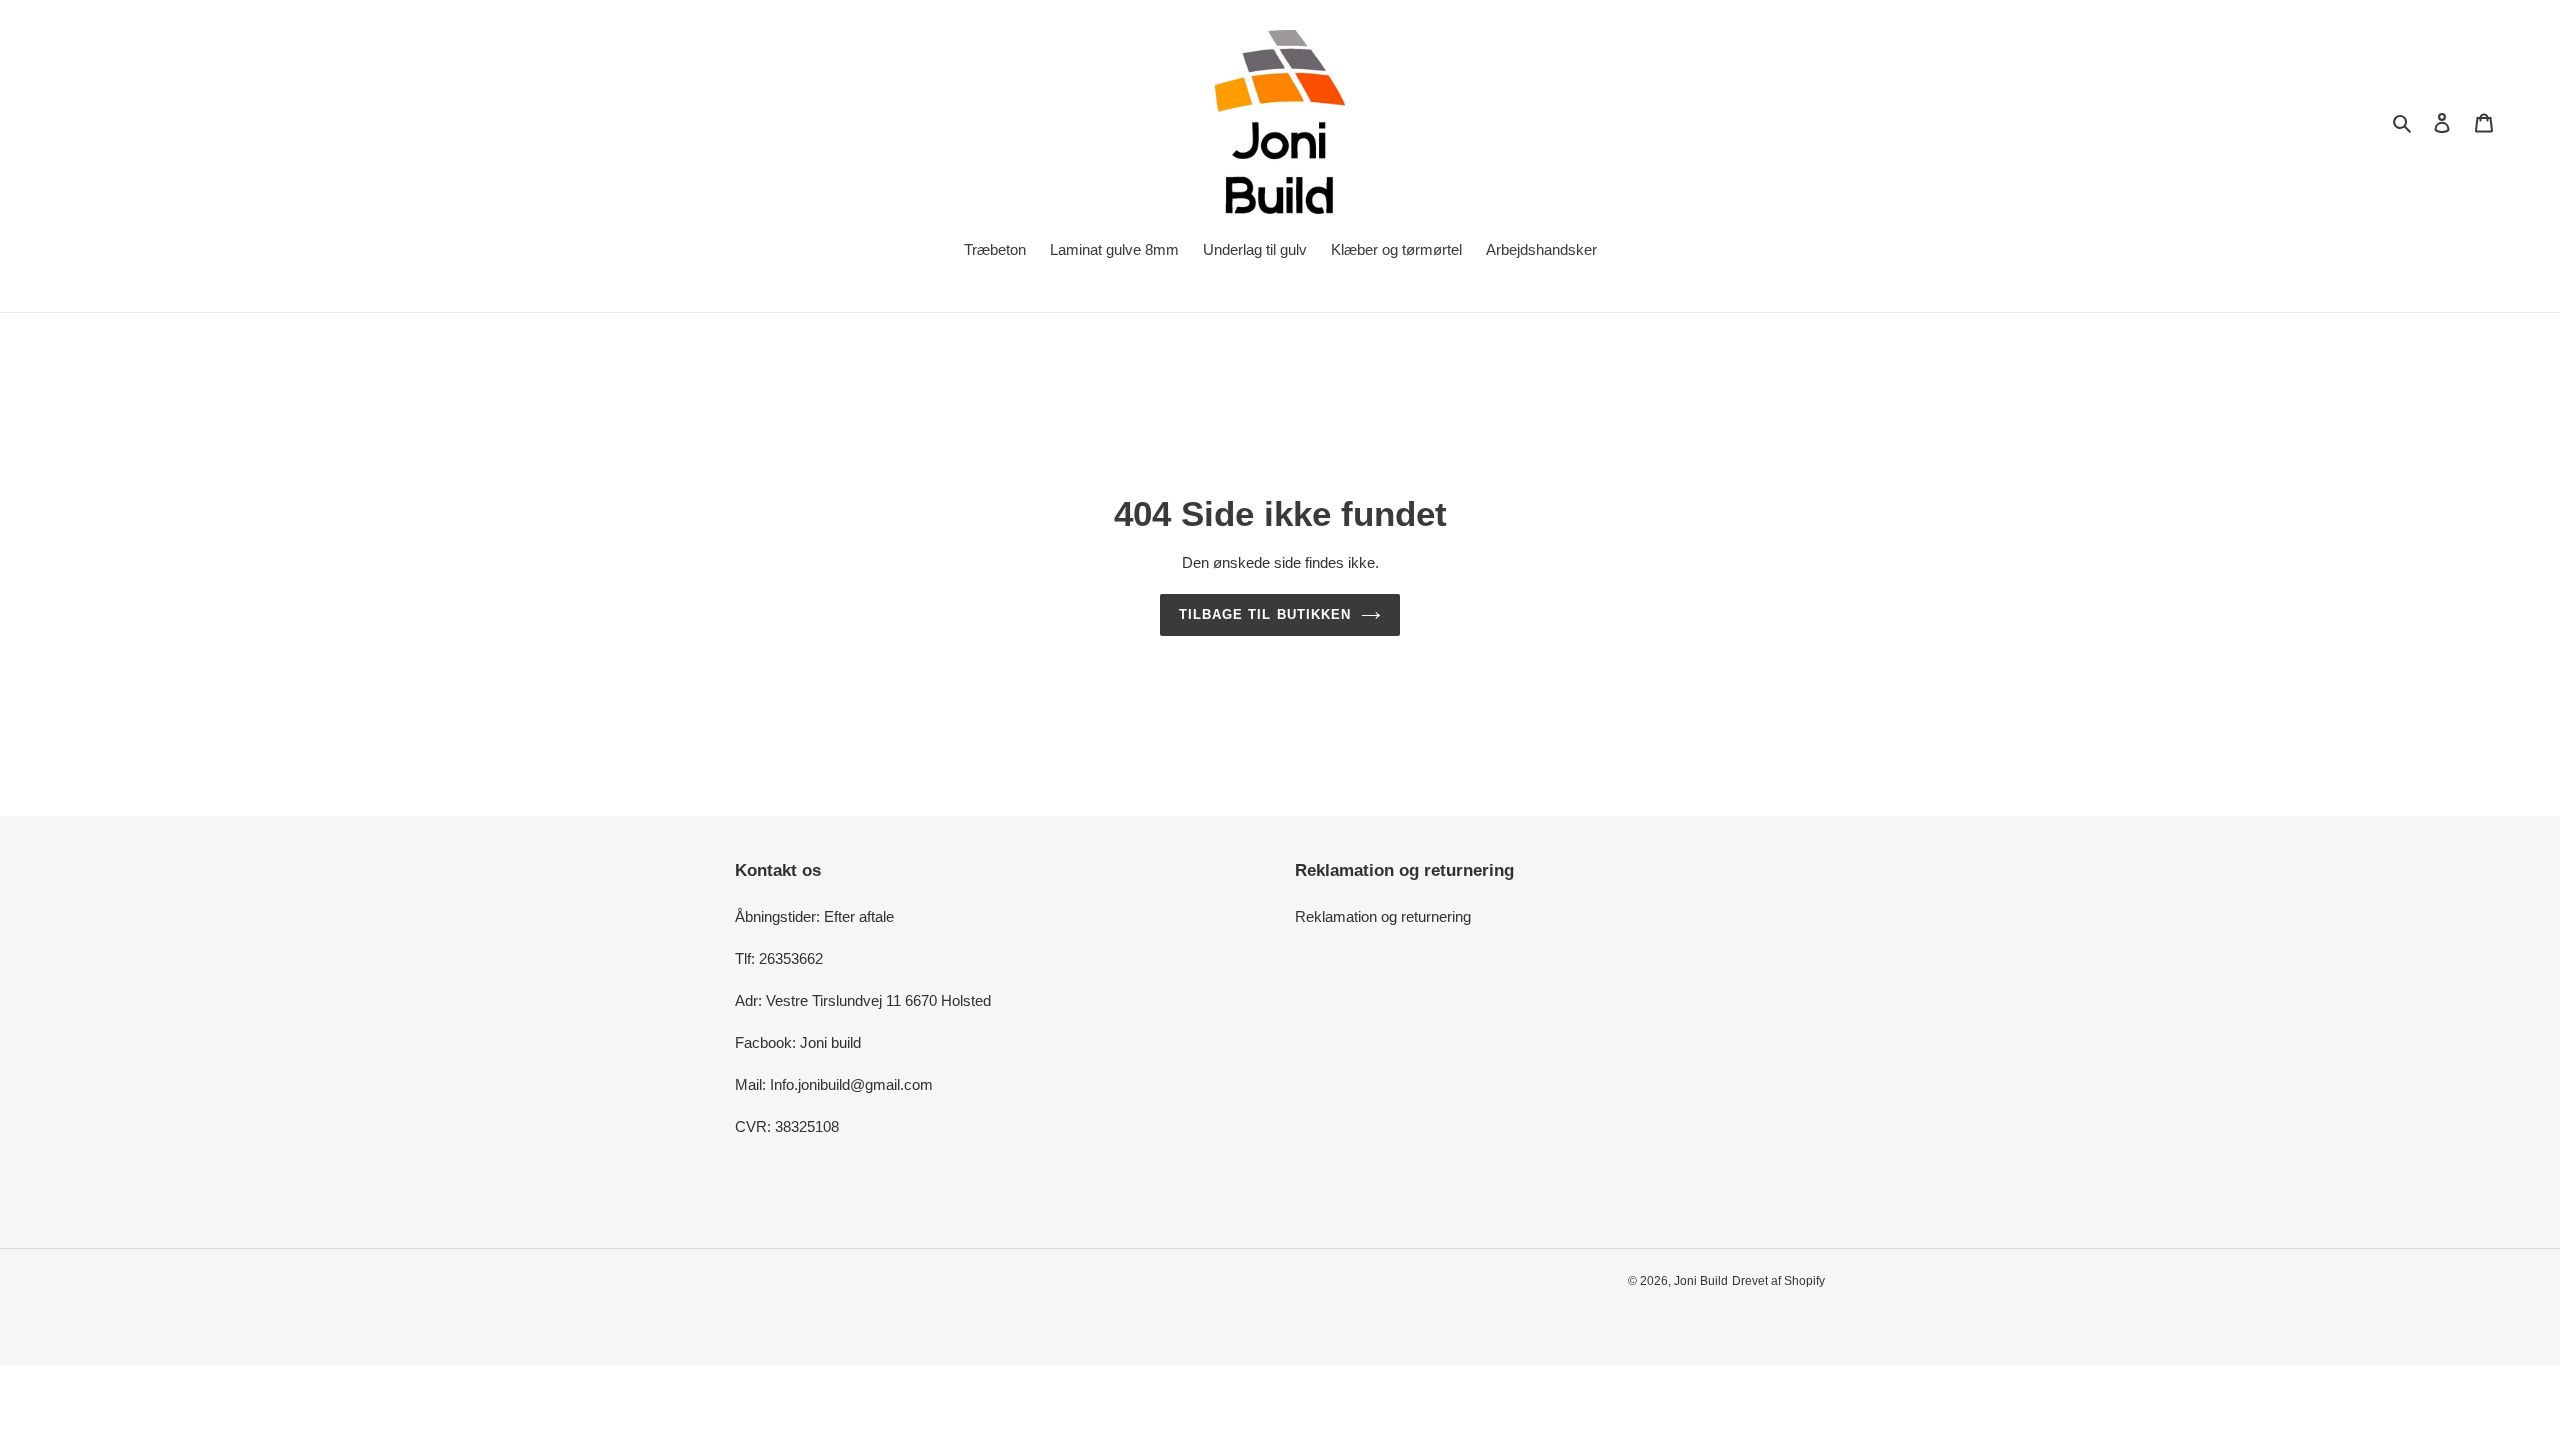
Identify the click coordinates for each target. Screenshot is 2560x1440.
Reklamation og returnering (1383, 916)
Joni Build (1701, 1281)
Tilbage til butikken (1265, 614)
